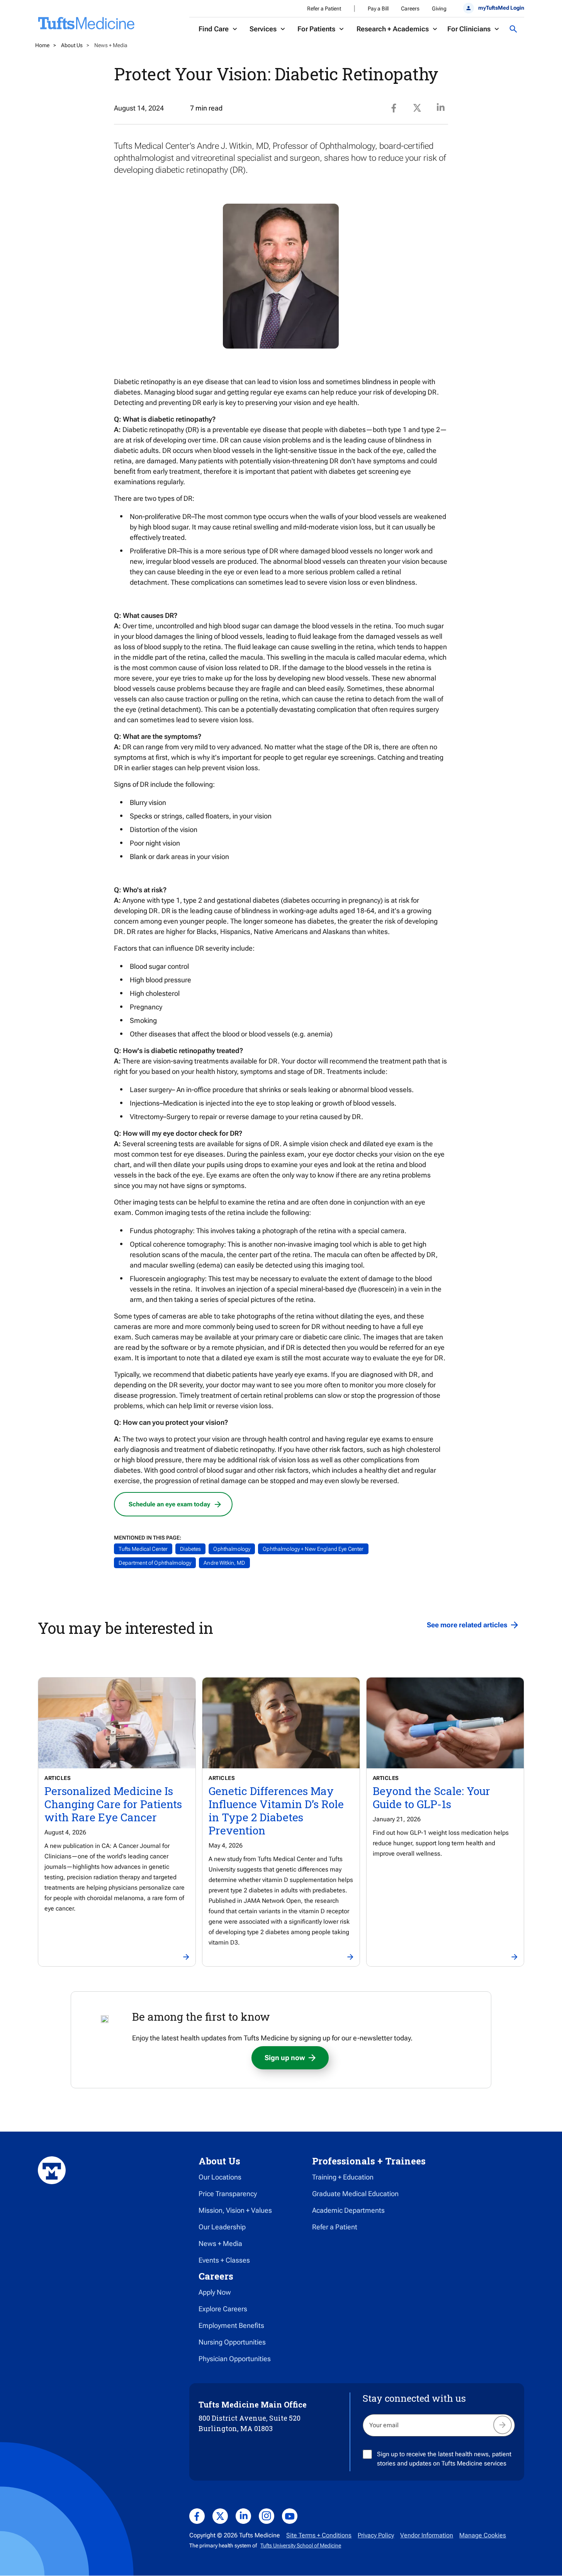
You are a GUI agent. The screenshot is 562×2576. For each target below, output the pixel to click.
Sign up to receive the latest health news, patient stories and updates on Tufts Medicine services (444, 2459)
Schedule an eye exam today (169, 1504)
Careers (410, 9)
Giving (439, 9)
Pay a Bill (378, 9)
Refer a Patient (324, 9)
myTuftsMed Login (501, 8)
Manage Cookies (483, 2535)
